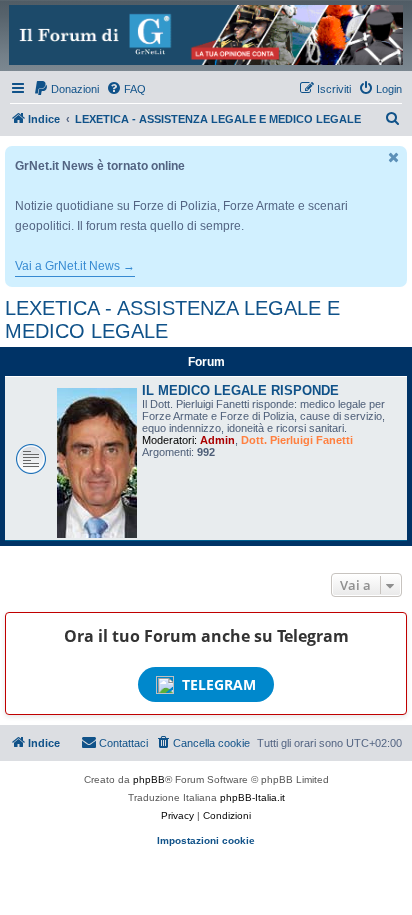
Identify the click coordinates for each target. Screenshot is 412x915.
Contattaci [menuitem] (123, 743)
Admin (217, 440)
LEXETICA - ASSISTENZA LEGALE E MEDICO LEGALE (172, 319)
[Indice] (206, 35)
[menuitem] (66, 89)
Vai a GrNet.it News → (75, 266)
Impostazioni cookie (206, 840)
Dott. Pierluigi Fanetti (297, 440)
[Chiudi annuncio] (394, 157)
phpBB (149, 779)
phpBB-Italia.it (252, 797)
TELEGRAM (219, 684)
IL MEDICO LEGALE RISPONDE (240, 390)
